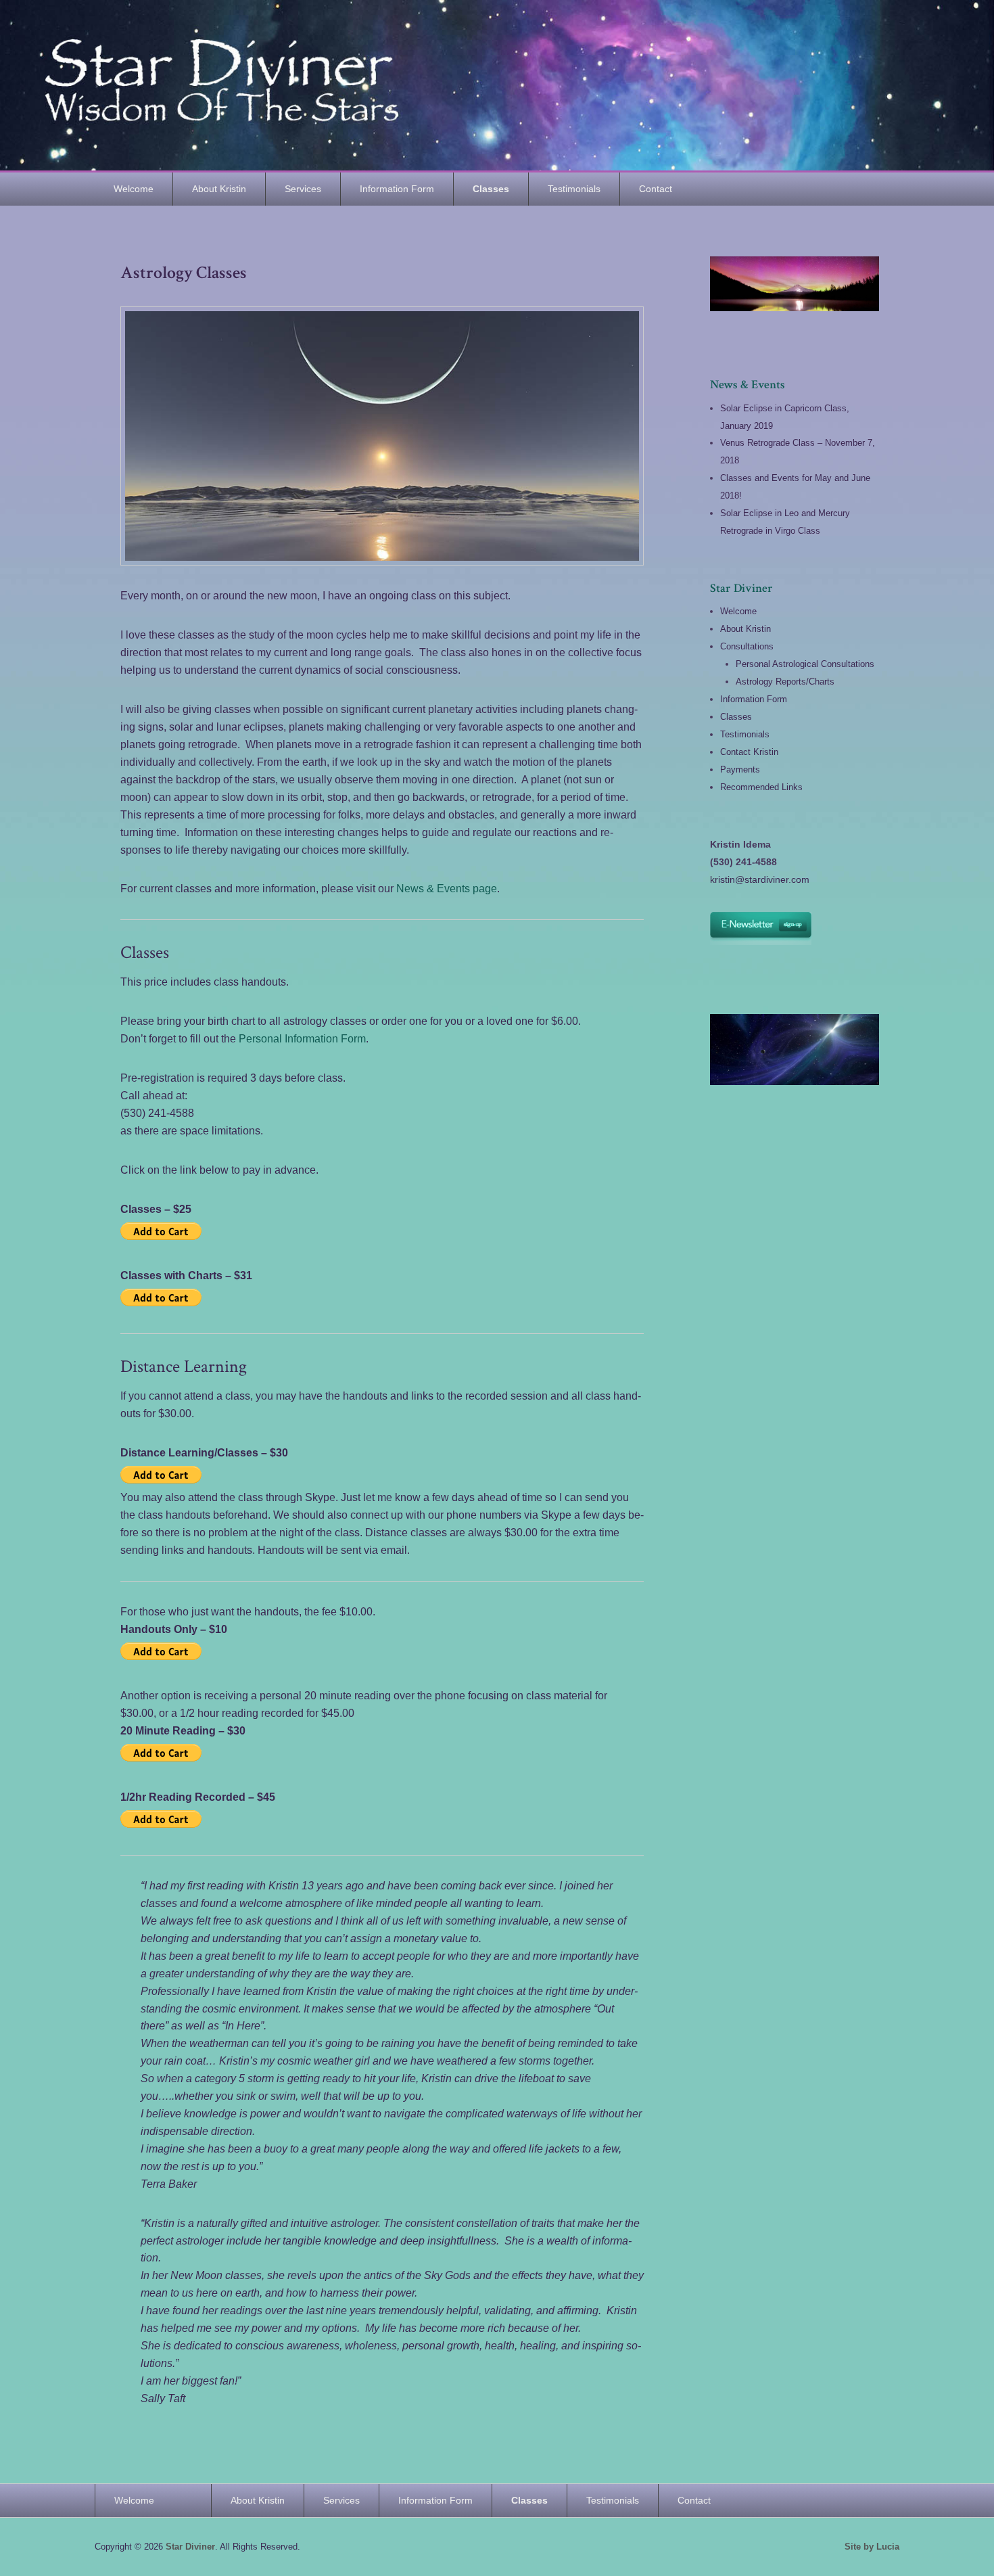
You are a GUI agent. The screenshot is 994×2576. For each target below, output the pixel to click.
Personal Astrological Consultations (805, 664)
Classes (491, 189)
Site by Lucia (872, 2547)
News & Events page (447, 889)
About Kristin (219, 189)
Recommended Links (761, 787)
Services (303, 189)
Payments (740, 769)
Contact (656, 189)
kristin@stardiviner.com (760, 879)
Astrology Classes (184, 273)
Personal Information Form (302, 1039)
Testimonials (574, 189)
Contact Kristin (749, 752)
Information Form (397, 189)
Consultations (747, 646)
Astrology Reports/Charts (785, 682)
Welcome (134, 189)
